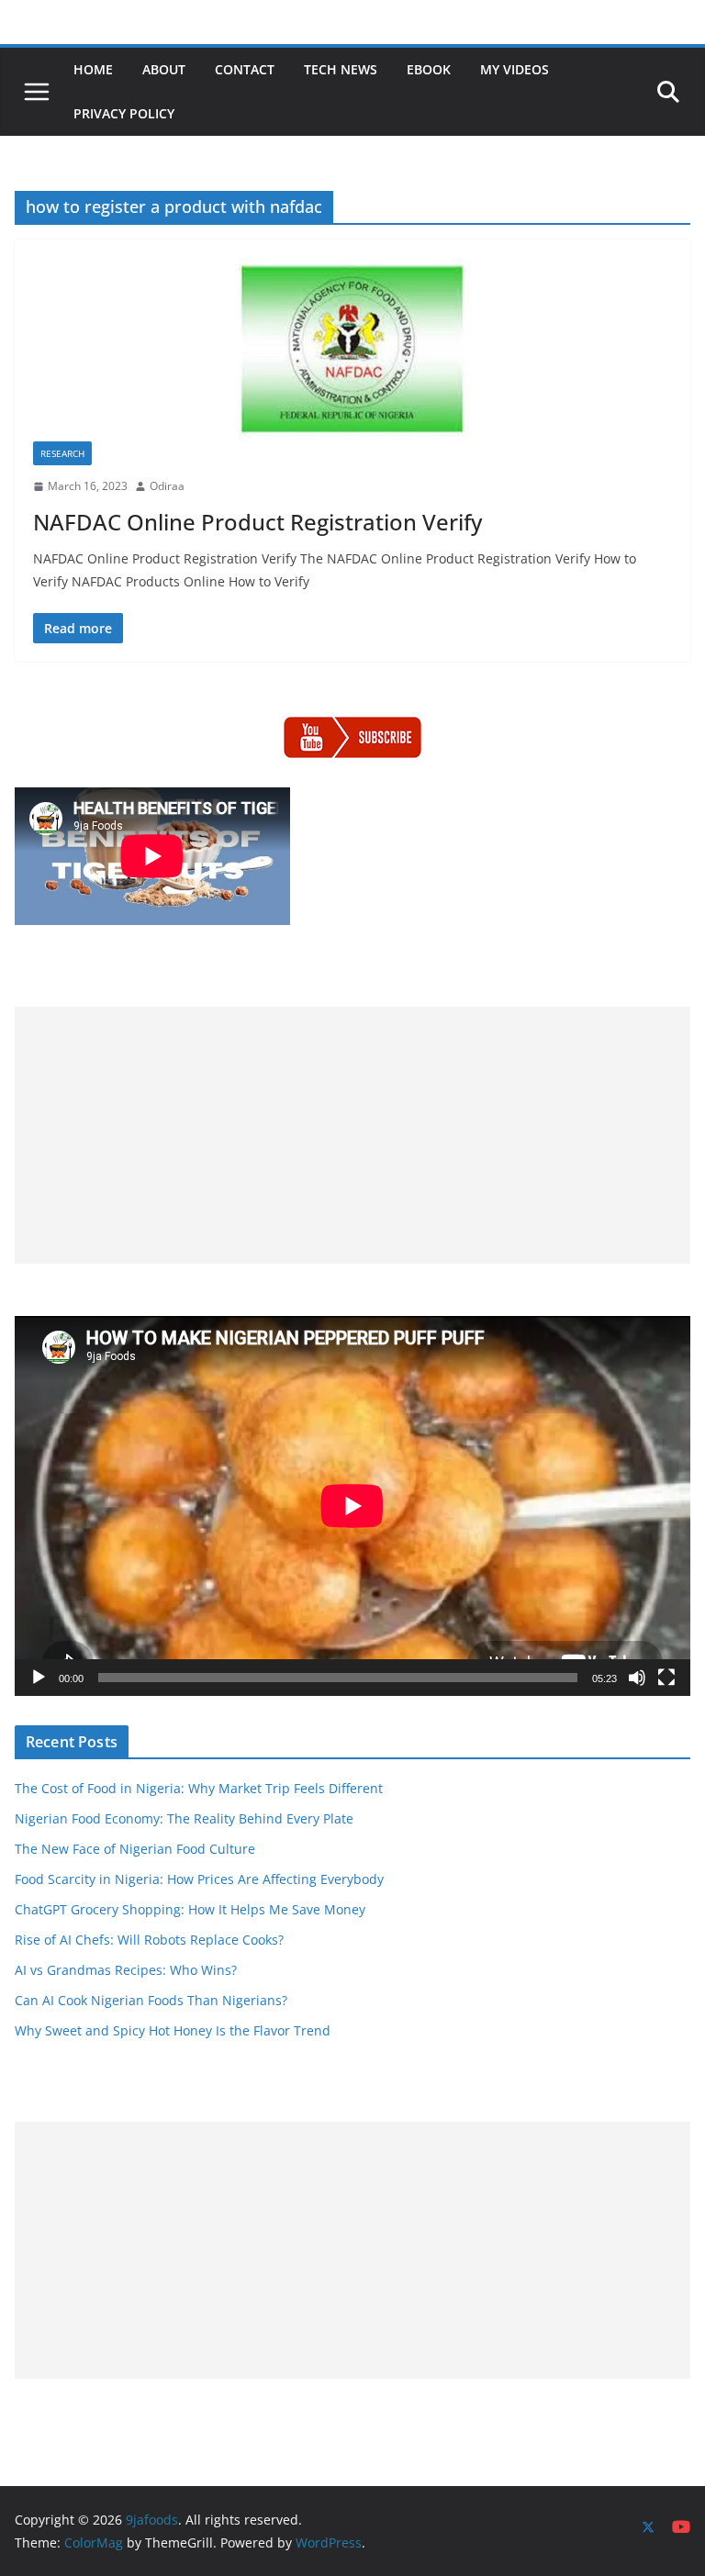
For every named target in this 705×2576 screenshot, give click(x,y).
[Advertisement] (352, 1135)
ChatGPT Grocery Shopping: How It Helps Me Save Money (190, 1909)
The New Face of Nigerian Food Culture (135, 1849)
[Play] (39, 1678)
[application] (352, 1506)
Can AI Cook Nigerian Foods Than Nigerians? (151, 2000)
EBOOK (429, 69)
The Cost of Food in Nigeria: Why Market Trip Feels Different (199, 1788)
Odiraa (167, 486)
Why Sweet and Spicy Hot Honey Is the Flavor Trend (173, 2030)
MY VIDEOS (515, 69)
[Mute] (637, 1678)
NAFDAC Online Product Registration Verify (257, 522)
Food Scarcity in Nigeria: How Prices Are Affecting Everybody (199, 1879)
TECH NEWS (341, 69)
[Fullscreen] (666, 1678)
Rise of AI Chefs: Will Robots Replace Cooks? (149, 1940)
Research (62, 453)
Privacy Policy (124, 113)
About (164, 69)
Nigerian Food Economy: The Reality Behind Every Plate (184, 1818)
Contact (245, 69)
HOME (93, 69)
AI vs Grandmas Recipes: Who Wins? (126, 1970)
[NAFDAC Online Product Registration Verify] (352, 350)
